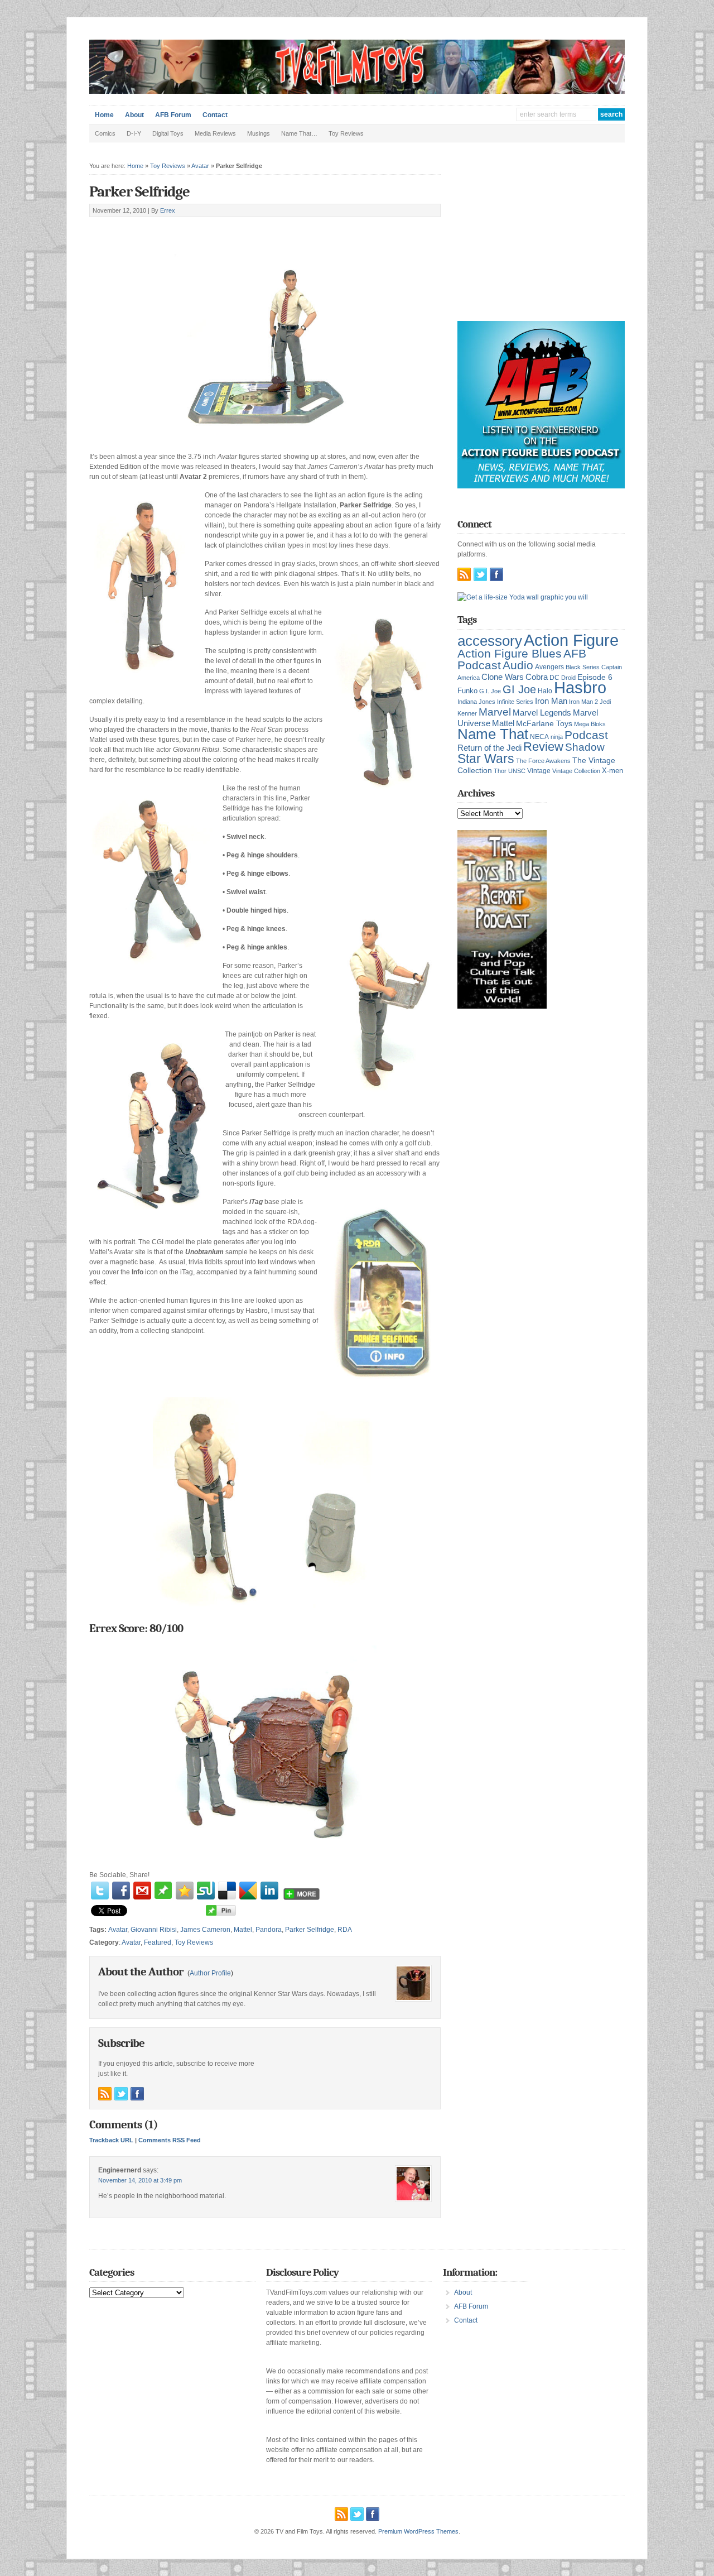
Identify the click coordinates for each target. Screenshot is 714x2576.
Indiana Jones (476, 702)
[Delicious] (227, 1891)
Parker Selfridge (139, 192)
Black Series (583, 667)
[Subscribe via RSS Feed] (105, 2094)
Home (104, 115)
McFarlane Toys (544, 723)
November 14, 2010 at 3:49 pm (140, 2180)
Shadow (585, 747)
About (134, 115)
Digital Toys (168, 133)
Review (543, 747)
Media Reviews (215, 133)
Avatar (200, 166)
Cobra (537, 677)
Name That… (299, 133)
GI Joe (519, 689)
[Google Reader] (248, 1891)
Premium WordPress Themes (418, 2531)
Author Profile (210, 1973)
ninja (557, 737)
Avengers (549, 667)
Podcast (586, 735)
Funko (467, 691)
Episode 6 (595, 677)
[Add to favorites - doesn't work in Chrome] (185, 1891)
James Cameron (205, 1930)
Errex (168, 210)
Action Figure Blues (510, 653)
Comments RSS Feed (170, 2140)
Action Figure (571, 640)
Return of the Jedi (489, 748)
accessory (490, 641)
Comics (105, 133)
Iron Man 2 (583, 702)
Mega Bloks (590, 724)
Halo (545, 691)
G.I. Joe (490, 691)
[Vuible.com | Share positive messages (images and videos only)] (163, 1897)
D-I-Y (134, 133)
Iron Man (551, 701)
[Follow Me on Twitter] (121, 2094)
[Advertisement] (220, 230)
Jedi (605, 702)
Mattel (243, 1930)
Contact (215, 115)
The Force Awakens (543, 761)
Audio (518, 665)
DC (554, 678)
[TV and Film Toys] (357, 92)
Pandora (269, 1930)
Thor (500, 771)
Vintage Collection (576, 771)
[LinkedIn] (269, 1891)
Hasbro (580, 688)
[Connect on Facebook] (137, 2094)
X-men (612, 771)
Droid (568, 678)
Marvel (495, 712)
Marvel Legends (542, 713)
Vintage (539, 771)
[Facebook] (121, 1891)
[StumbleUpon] (206, 1891)
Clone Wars (503, 677)
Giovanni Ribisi (154, 1930)
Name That (493, 734)
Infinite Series (515, 702)
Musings (259, 133)
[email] (142, 1891)
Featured (158, 1942)
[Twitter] (100, 1891)
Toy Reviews (346, 133)
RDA (345, 1930)
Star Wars (486, 759)
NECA (539, 737)
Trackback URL (111, 2140)
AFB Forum (173, 115)
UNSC (517, 771)
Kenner (467, 713)
